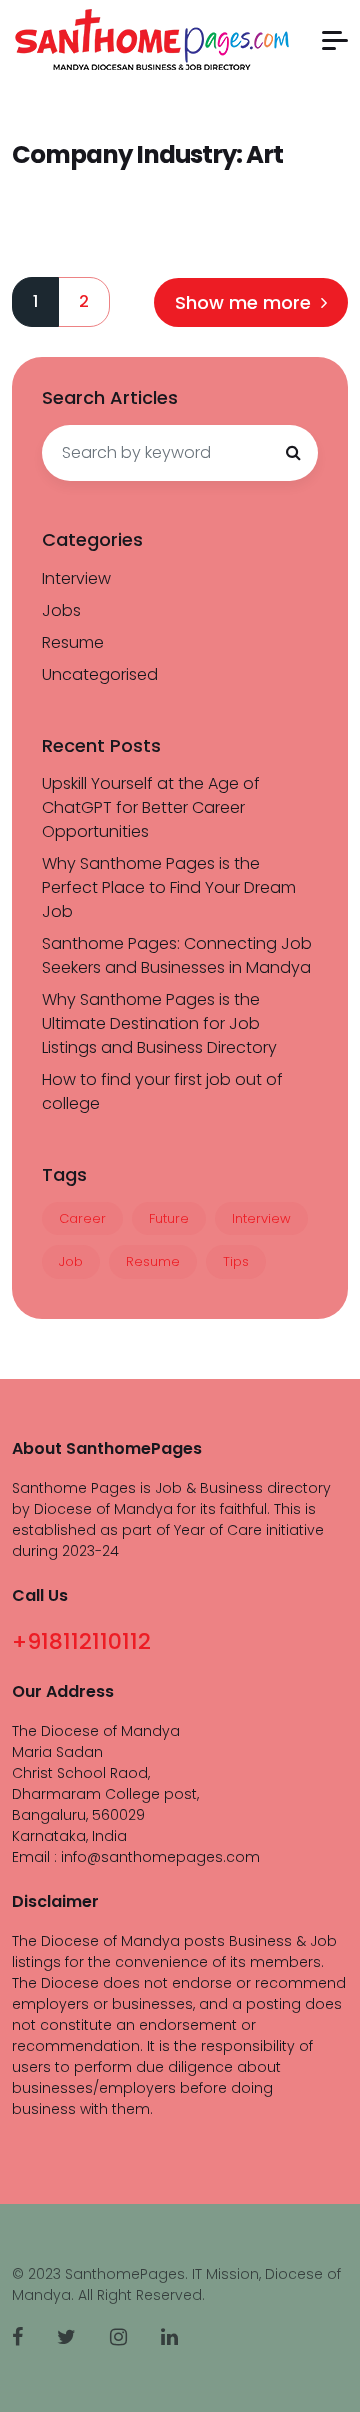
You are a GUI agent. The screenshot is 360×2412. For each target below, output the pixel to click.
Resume (73, 642)
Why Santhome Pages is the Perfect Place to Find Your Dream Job (169, 887)
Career (82, 1218)
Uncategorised (100, 674)
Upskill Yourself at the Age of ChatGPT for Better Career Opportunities (151, 807)
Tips (236, 1261)
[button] (335, 40)
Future (169, 1218)
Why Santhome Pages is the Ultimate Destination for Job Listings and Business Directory (159, 1023)
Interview (76, 578)
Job (71, 1261)
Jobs (61, 610)
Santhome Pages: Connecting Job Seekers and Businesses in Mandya (177, 955)
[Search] (293, 453)
